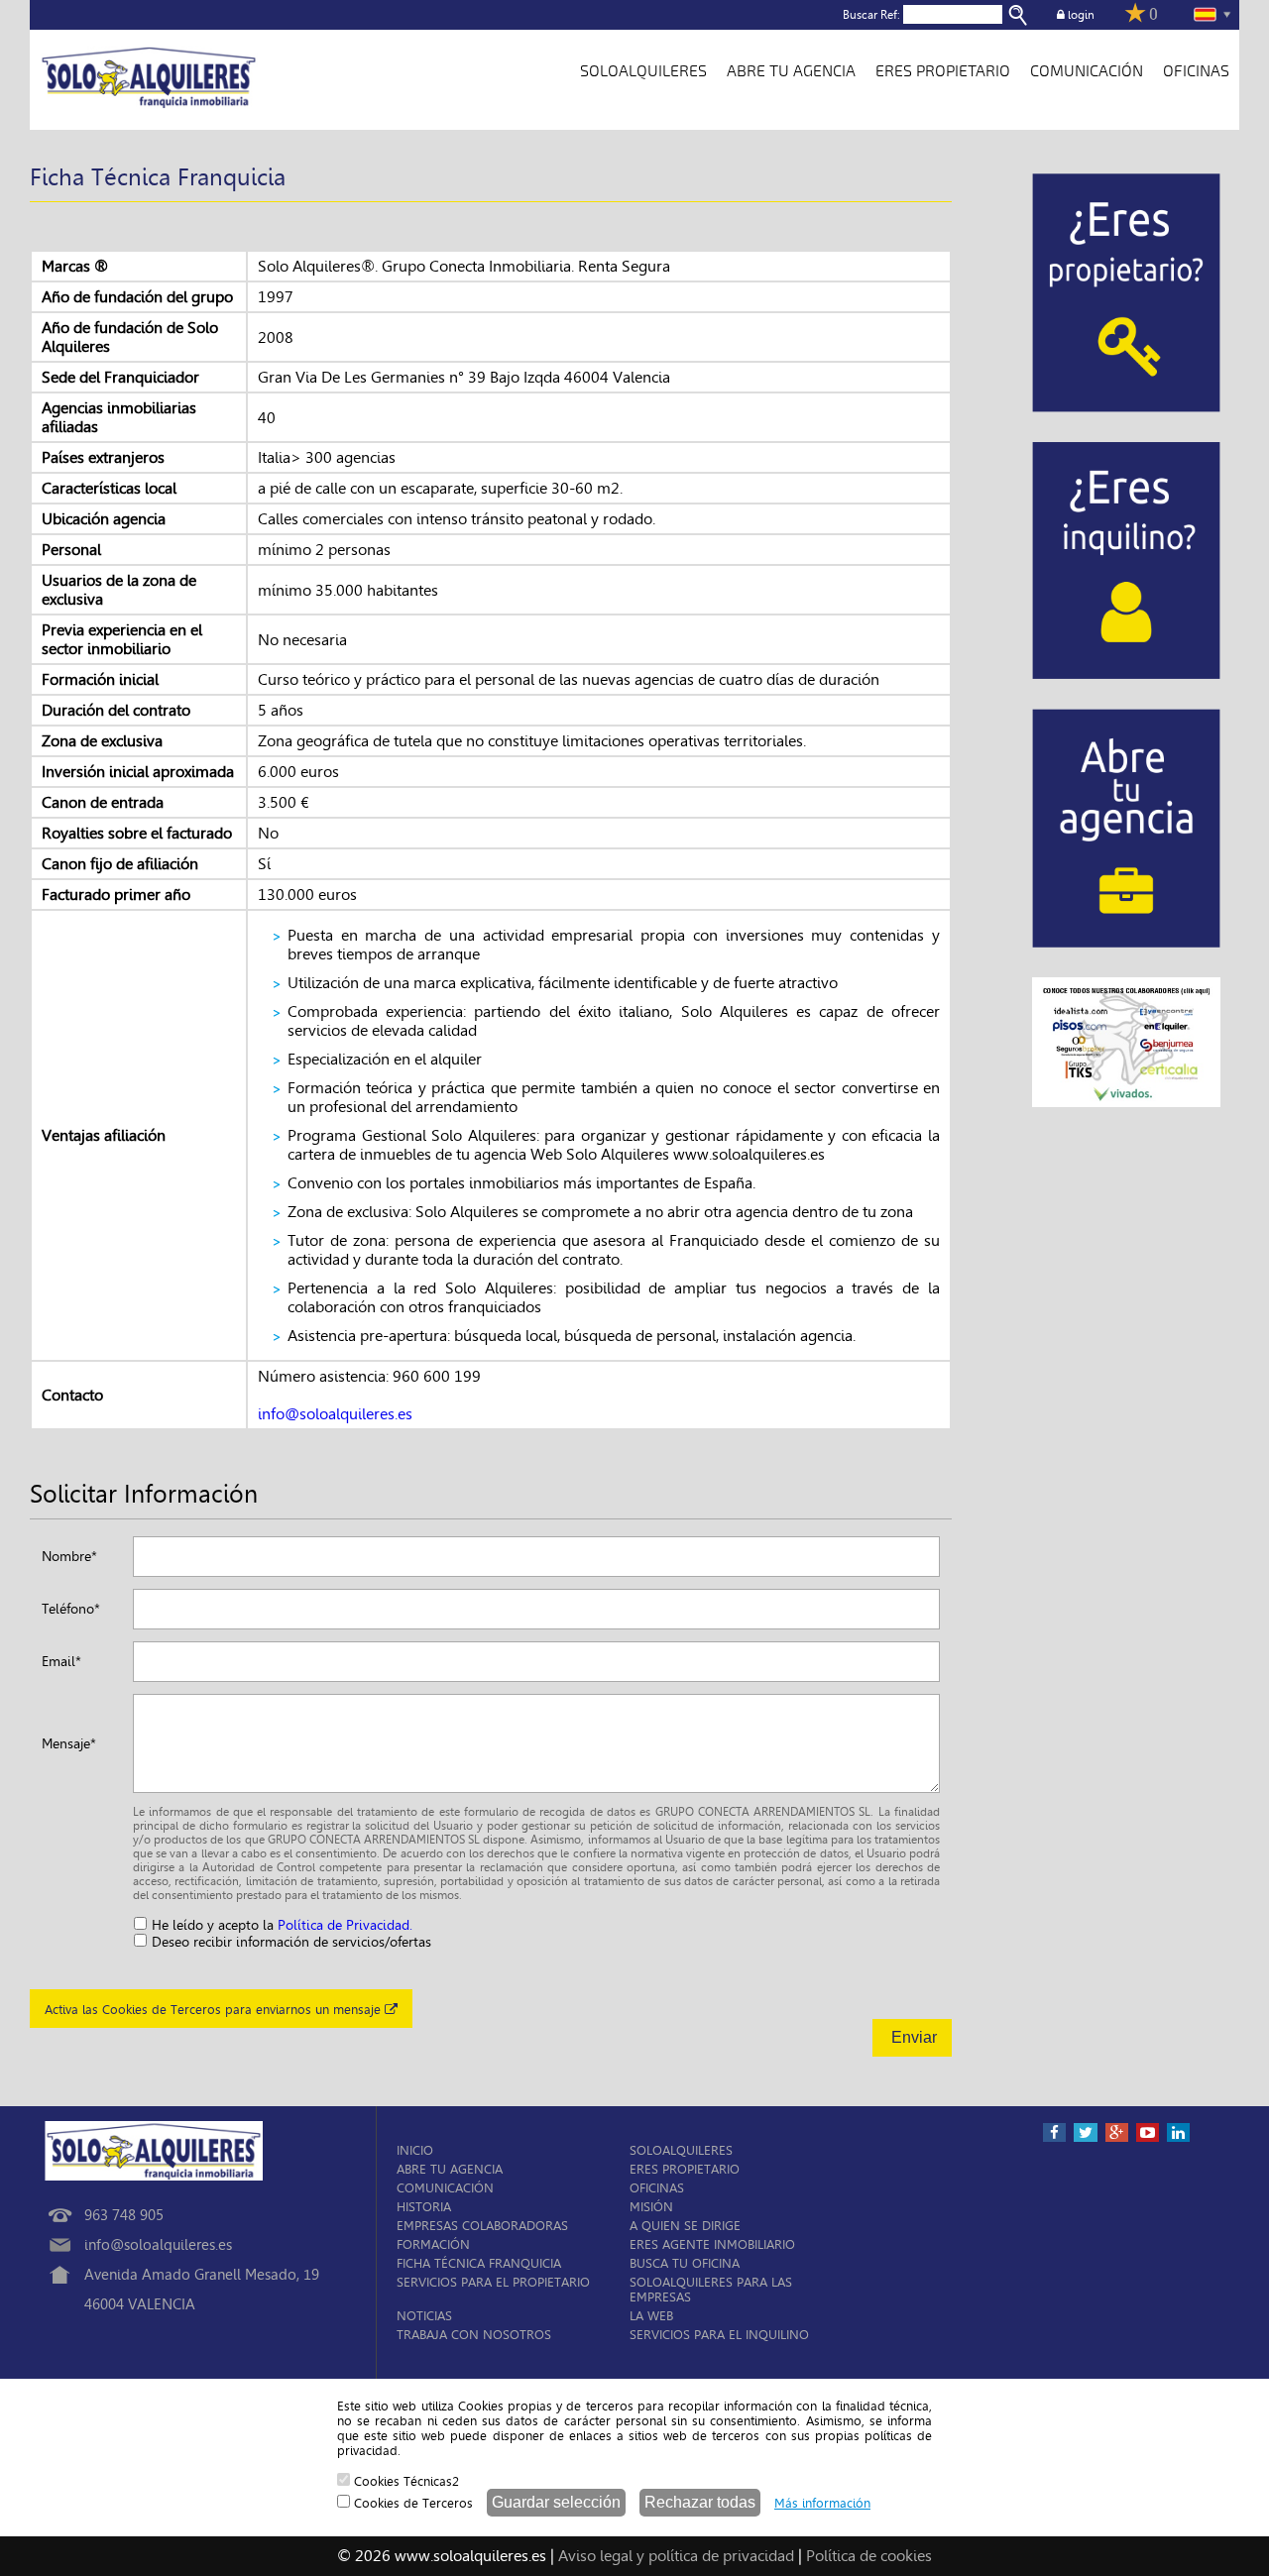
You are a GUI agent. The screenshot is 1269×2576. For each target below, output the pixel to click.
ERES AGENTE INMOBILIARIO (712, 2244)
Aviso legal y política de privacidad (676, 2556)
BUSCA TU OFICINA (685, 2263)
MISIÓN (651, 2207)
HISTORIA (424, 2207)
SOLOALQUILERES (643, 71)
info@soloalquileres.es (335, 1414)
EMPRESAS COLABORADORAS (482, 2226)
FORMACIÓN (433, 2244)
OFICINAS (1196, 71)
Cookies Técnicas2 (404, 2481)
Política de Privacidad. (345, 1925)
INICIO (415, 2150)
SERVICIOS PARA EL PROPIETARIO (493, 2282)
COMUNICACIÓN (1087, 71)
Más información (822, 2503)
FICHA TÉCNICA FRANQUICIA (479, 2263)
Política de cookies (869, 2556)
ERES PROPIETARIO (943, 71)
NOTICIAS (424, 2316)
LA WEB (651, 2316)
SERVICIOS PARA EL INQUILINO (719, 2335)
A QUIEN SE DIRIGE (685, 2226)
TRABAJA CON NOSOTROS (474, 2335)
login (1080, 15)
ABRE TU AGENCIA (791, 71)
